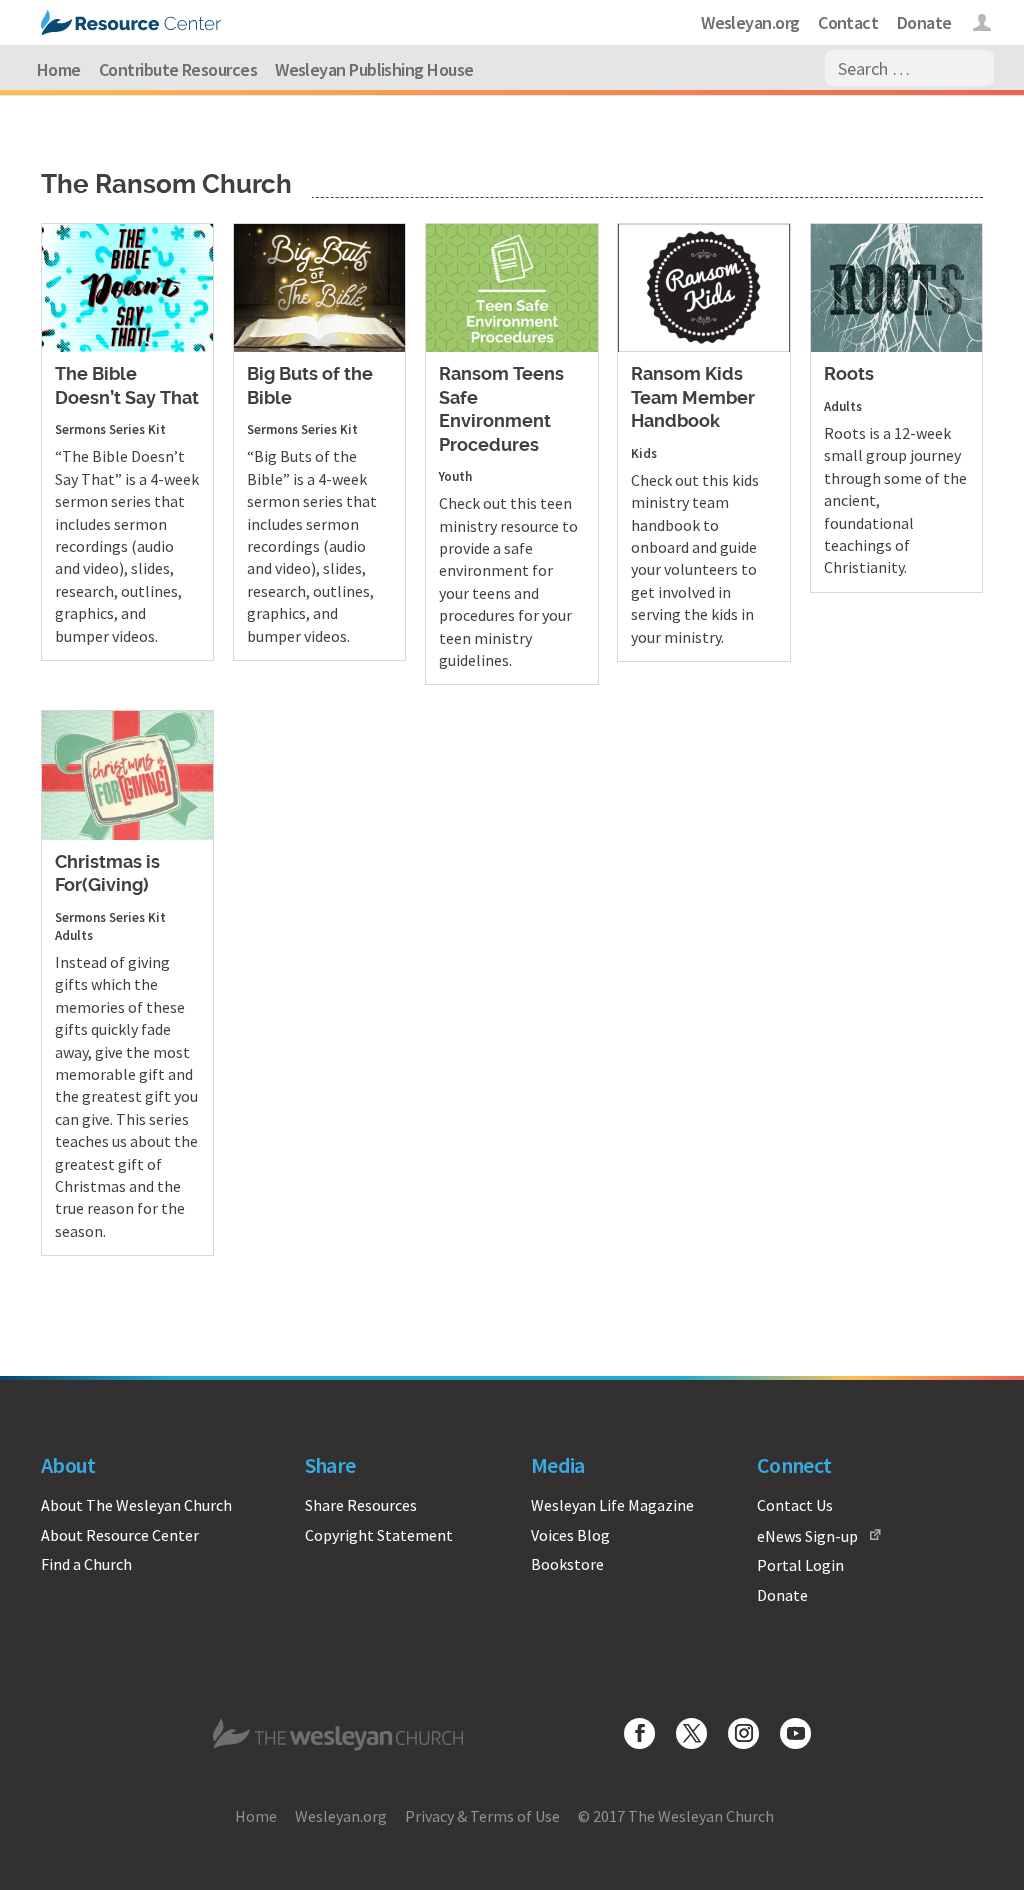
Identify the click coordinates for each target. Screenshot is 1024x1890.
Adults (843, 406)
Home (59, 69)
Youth (455, 476)
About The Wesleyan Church (136, 1505)
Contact (848, 22)
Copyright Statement (379, 1535)
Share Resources (361, 1505)
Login (982, 25)
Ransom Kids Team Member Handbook (693, 398)
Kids (644, 453)
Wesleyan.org (750, 22)
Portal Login (800, 1565)
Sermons (80, 429)
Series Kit (137, 429)
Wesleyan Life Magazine (612, 1505)
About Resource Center (120, 1535)
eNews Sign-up (807, 1536)
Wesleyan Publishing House (374, 69)
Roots (849, 375)
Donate (924, 22)
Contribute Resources (178, 69)
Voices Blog (570, 1535)
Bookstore (567, 1564)
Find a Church (86, 1564)
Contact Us (795, 1505)
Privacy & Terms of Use (482, 1816)
